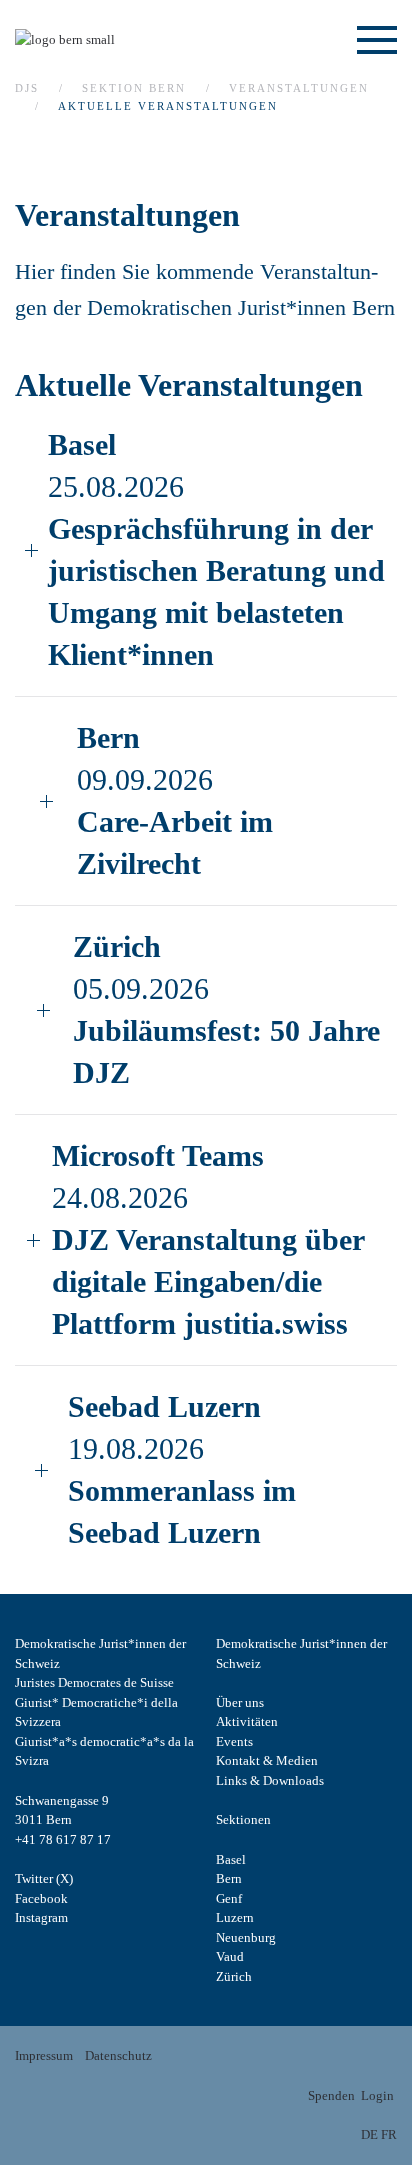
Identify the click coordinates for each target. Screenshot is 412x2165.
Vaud (230, 1956)
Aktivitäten (247, 1721)
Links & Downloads (270, 1780)
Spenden (331, 2095)
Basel (231, 1859)
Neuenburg (246, 1937)
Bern (229, 1878)
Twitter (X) (44, 1878)
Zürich (234, 1976)
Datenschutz (118, 2055)
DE (369, 2134)
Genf (229, 1898)
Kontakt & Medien (267, 1760)
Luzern (235, 1917)
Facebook (41, 1898)
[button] (377, 40)
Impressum (44, 2055)
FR (389, 2134)
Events (234, 1741)
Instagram (41, 1917)
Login (377, 2095)
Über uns (240, 1702)
